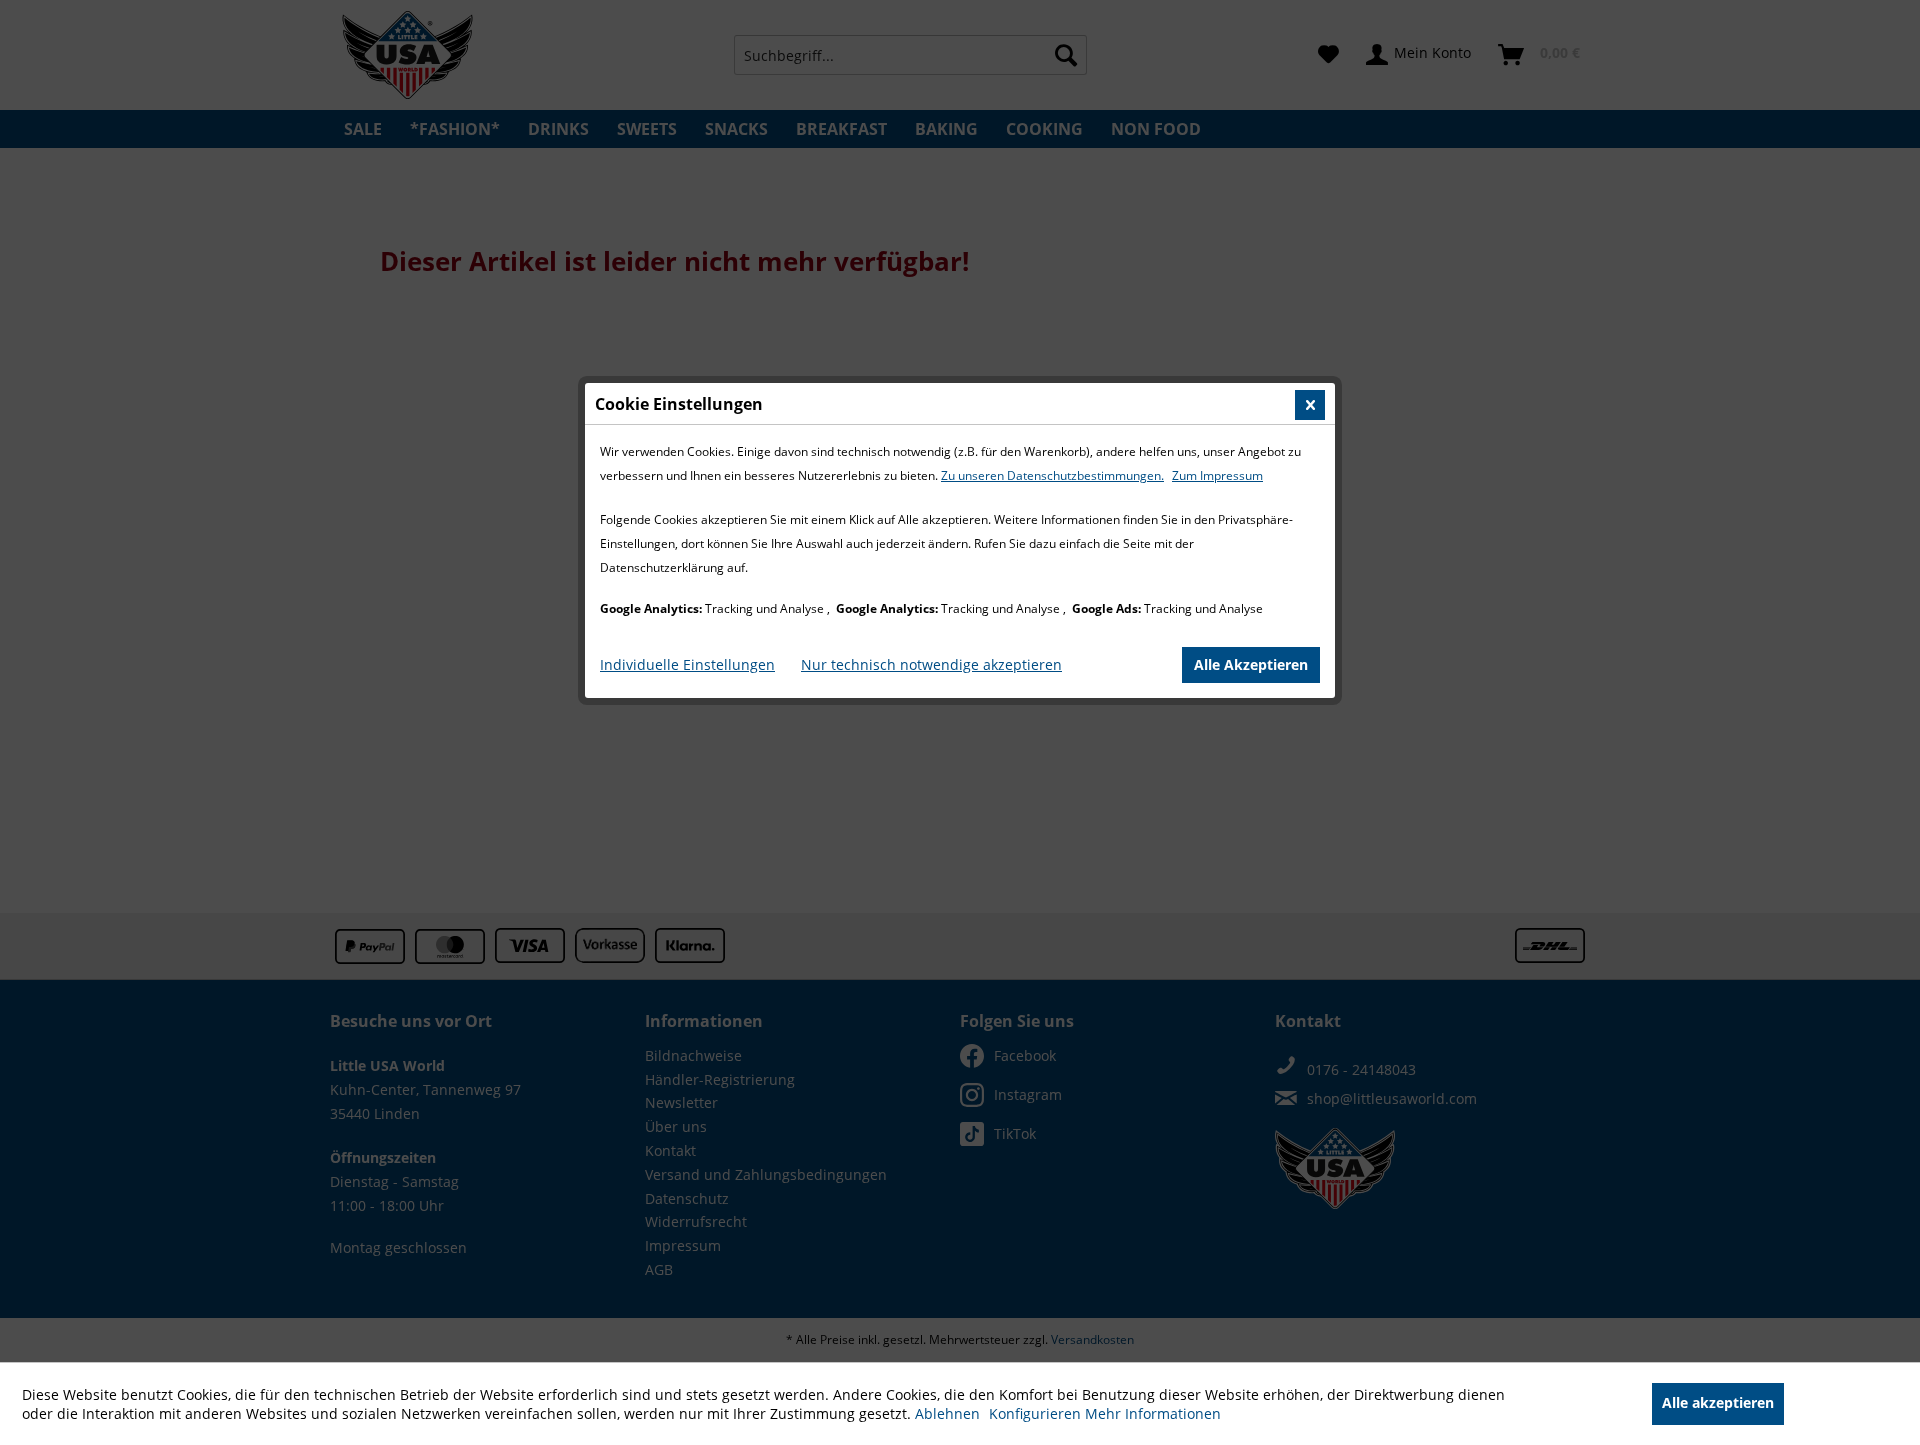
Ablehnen (949, 1413)
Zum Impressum (1217, 475)
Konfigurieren (1037, 1413)
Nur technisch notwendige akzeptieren (931, 664)
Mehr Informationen (1153, 1413)
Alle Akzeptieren (1251, 664)
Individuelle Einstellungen (687, 664)
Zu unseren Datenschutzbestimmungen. (1052, 475)
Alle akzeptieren (1718, 1402)
